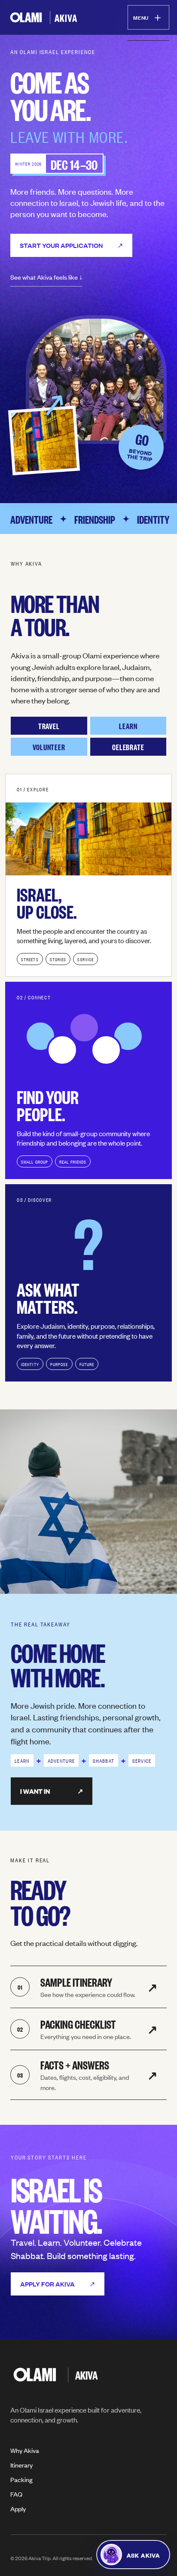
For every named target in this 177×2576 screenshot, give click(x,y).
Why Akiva (25, 2450)
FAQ (16, 2494)
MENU (148, 17)
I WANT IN (52, 1791)
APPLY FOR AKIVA (58, 2284)
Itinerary (21, 2465)
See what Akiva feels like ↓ (46, 277)
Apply (18, 2508)
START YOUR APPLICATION (71, 245)
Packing (21, 2479)
